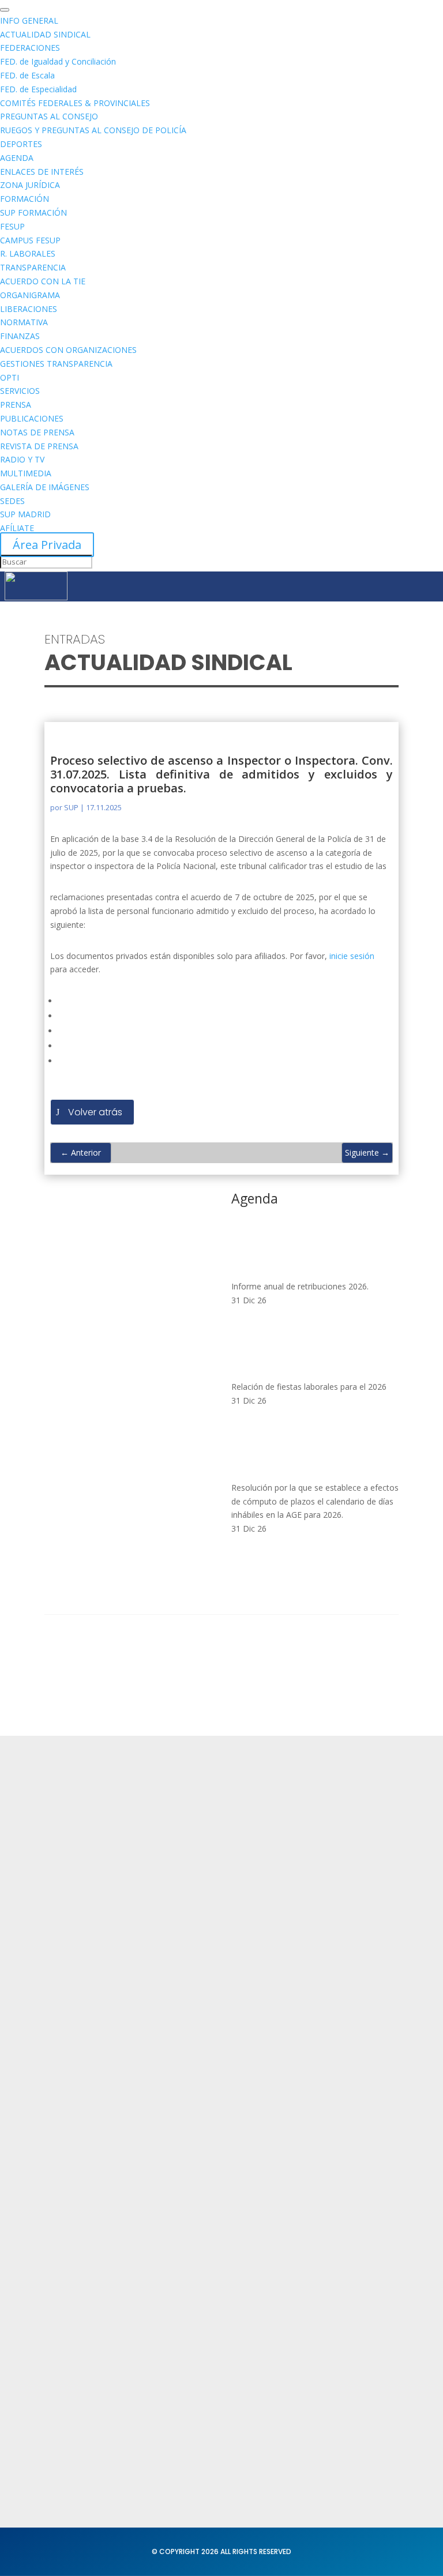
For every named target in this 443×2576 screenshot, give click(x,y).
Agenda (61, 2066)
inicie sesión (352, 956)
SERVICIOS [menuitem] (20, 391)
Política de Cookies (85, 2187)
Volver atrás (95, 1112)
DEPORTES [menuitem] (21, 144)
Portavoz (63, 2429)
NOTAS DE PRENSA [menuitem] (37, 432)
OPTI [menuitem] (10, 377)
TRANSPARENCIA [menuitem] (33, 267)
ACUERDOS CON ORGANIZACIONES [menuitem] (68, 350)
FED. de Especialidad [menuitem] (38, 89)
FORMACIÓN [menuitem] (25, 199)
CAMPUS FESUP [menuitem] (30, 240)
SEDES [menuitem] (12, 501)
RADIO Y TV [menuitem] (22, 459)
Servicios (63, 2043)
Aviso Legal (68, 2165)
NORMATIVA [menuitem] (24, 322)
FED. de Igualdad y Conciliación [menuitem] (58, 61)
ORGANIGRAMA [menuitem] (30, 295)
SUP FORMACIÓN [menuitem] (33, 213)
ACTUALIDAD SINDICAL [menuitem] (45, 34)
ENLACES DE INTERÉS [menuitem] (42, 172)
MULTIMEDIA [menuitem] (26, 473)
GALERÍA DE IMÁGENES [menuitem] (45, 487)
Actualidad (67, 1998)
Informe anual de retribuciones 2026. (300, 1286)
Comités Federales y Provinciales (114, 2308)
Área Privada (47, 545)
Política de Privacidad (90, 2142)
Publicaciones (74, 2286)
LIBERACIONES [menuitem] (29, 309)
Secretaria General (85, 2385)
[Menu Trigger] (5, 10)
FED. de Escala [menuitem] (27, 75)
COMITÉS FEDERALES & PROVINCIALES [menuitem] (75, 103)
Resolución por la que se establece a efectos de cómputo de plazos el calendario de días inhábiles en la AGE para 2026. (315, 1501)
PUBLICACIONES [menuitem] (32, 418)
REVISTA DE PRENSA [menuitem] (39, 446)
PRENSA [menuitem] (16, 405)
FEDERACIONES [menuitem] (30, 48)
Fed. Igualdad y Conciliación (104, 2331)
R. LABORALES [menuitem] (28, 253)
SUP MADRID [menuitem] (25, 514)
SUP (71, 807)
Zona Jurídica (73, 2264)
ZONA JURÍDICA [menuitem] (30, 185)
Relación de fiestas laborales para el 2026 (309, 1387)
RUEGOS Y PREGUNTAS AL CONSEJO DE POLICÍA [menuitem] (93, 130)
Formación (67, 2021)
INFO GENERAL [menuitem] (29, 20)
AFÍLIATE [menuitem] (17, 528)
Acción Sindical (76, 2407)
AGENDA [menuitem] (17, 158)
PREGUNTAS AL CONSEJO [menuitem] (49, 116)
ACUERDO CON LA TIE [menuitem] (43, 281)
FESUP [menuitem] (12, 226)
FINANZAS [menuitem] (20, 336)
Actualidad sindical (85, 2241)
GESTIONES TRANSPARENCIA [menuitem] (56, 364)
